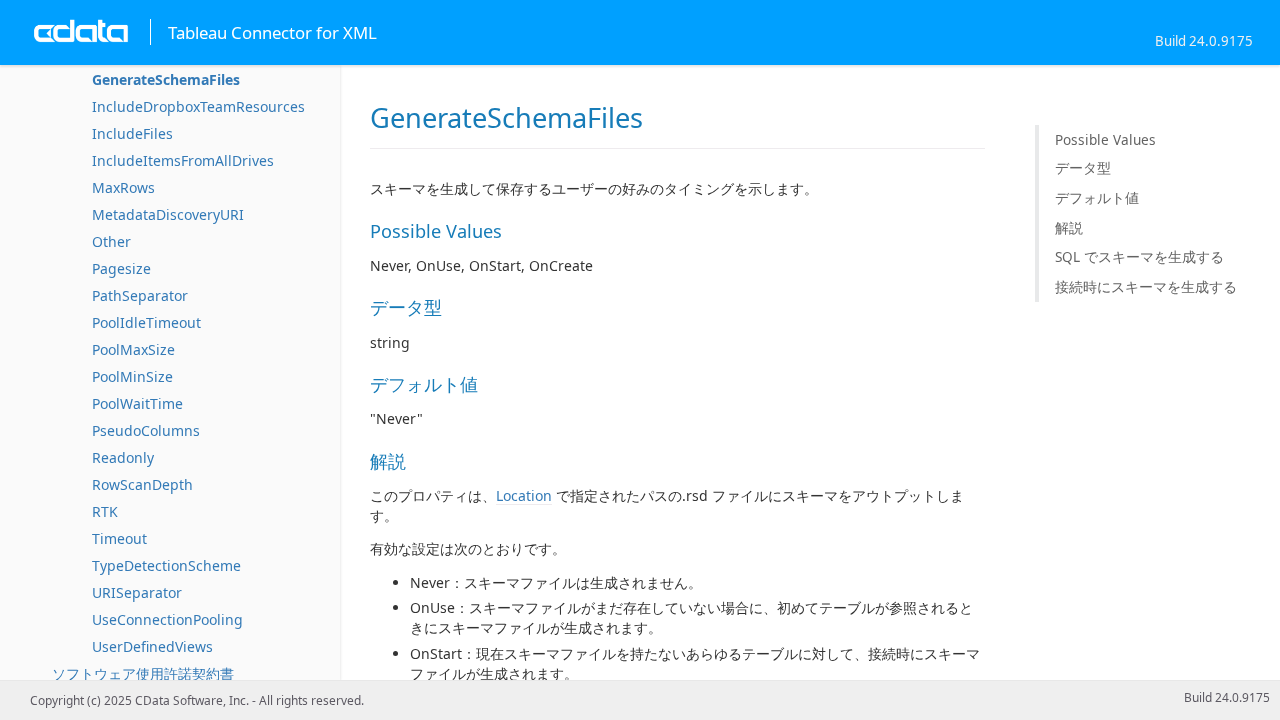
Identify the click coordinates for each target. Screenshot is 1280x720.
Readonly (123, 457)
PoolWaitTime (137, 403)
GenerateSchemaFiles (166, 79)
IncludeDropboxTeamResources (198, 106)
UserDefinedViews (152, 646)
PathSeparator (140, 295)
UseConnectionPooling (167, 619)
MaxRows (123, 187)
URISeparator (137, 592)
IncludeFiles (132, 133)
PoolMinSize (132, 376)
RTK (105, 511)
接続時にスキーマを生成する (1146, 286)
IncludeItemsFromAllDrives (183, 160)
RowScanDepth (142, 484)
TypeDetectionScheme (166, 565)
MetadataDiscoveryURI (168, 214)
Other (111, 241)
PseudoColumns (146, 430)
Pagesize (121, 268)
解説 (1069, 227)
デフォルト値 (1097, 197)
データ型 (1083, 167)
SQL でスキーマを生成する (1139, 256)
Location (524, 495)
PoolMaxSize (133, 349)
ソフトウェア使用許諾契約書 (143, 673)
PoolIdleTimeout (146, 322)
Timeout (119, 538)
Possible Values (1105, 139)
